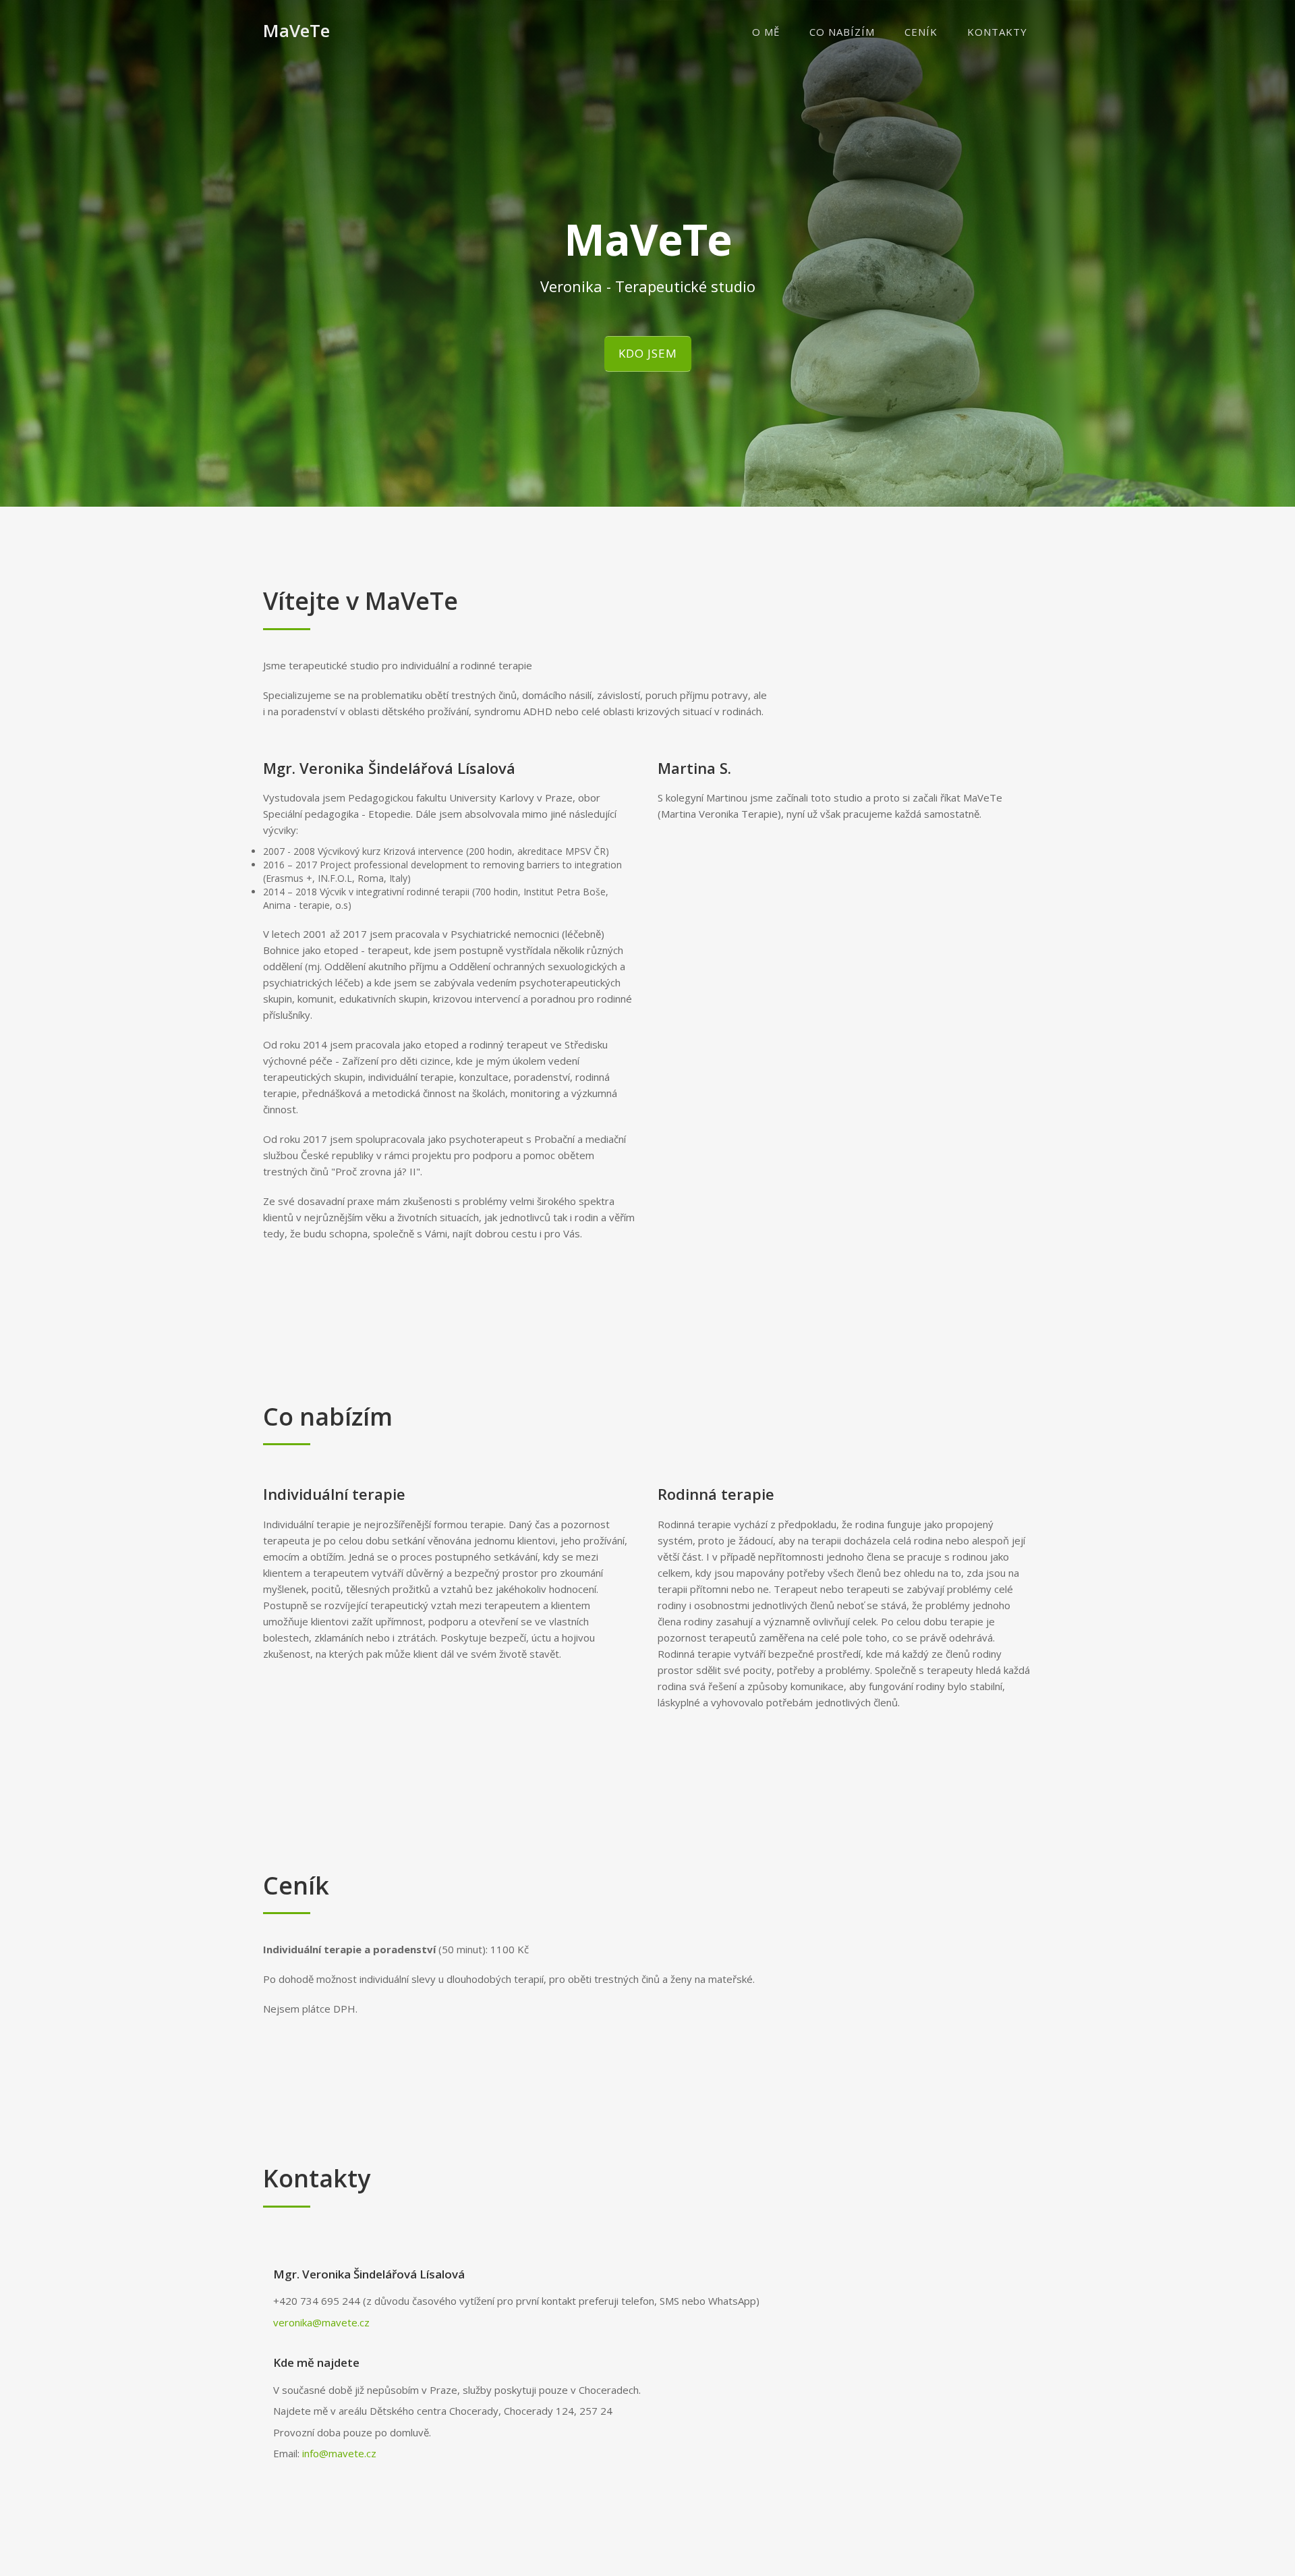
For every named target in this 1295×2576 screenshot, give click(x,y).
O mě (766, 32)
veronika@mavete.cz (321, 2322)
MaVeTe (296, 30)
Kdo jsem (648, 353)
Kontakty (997, 32)
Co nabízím (842, 32)
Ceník (921, 32)
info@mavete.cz (339, 2453)
